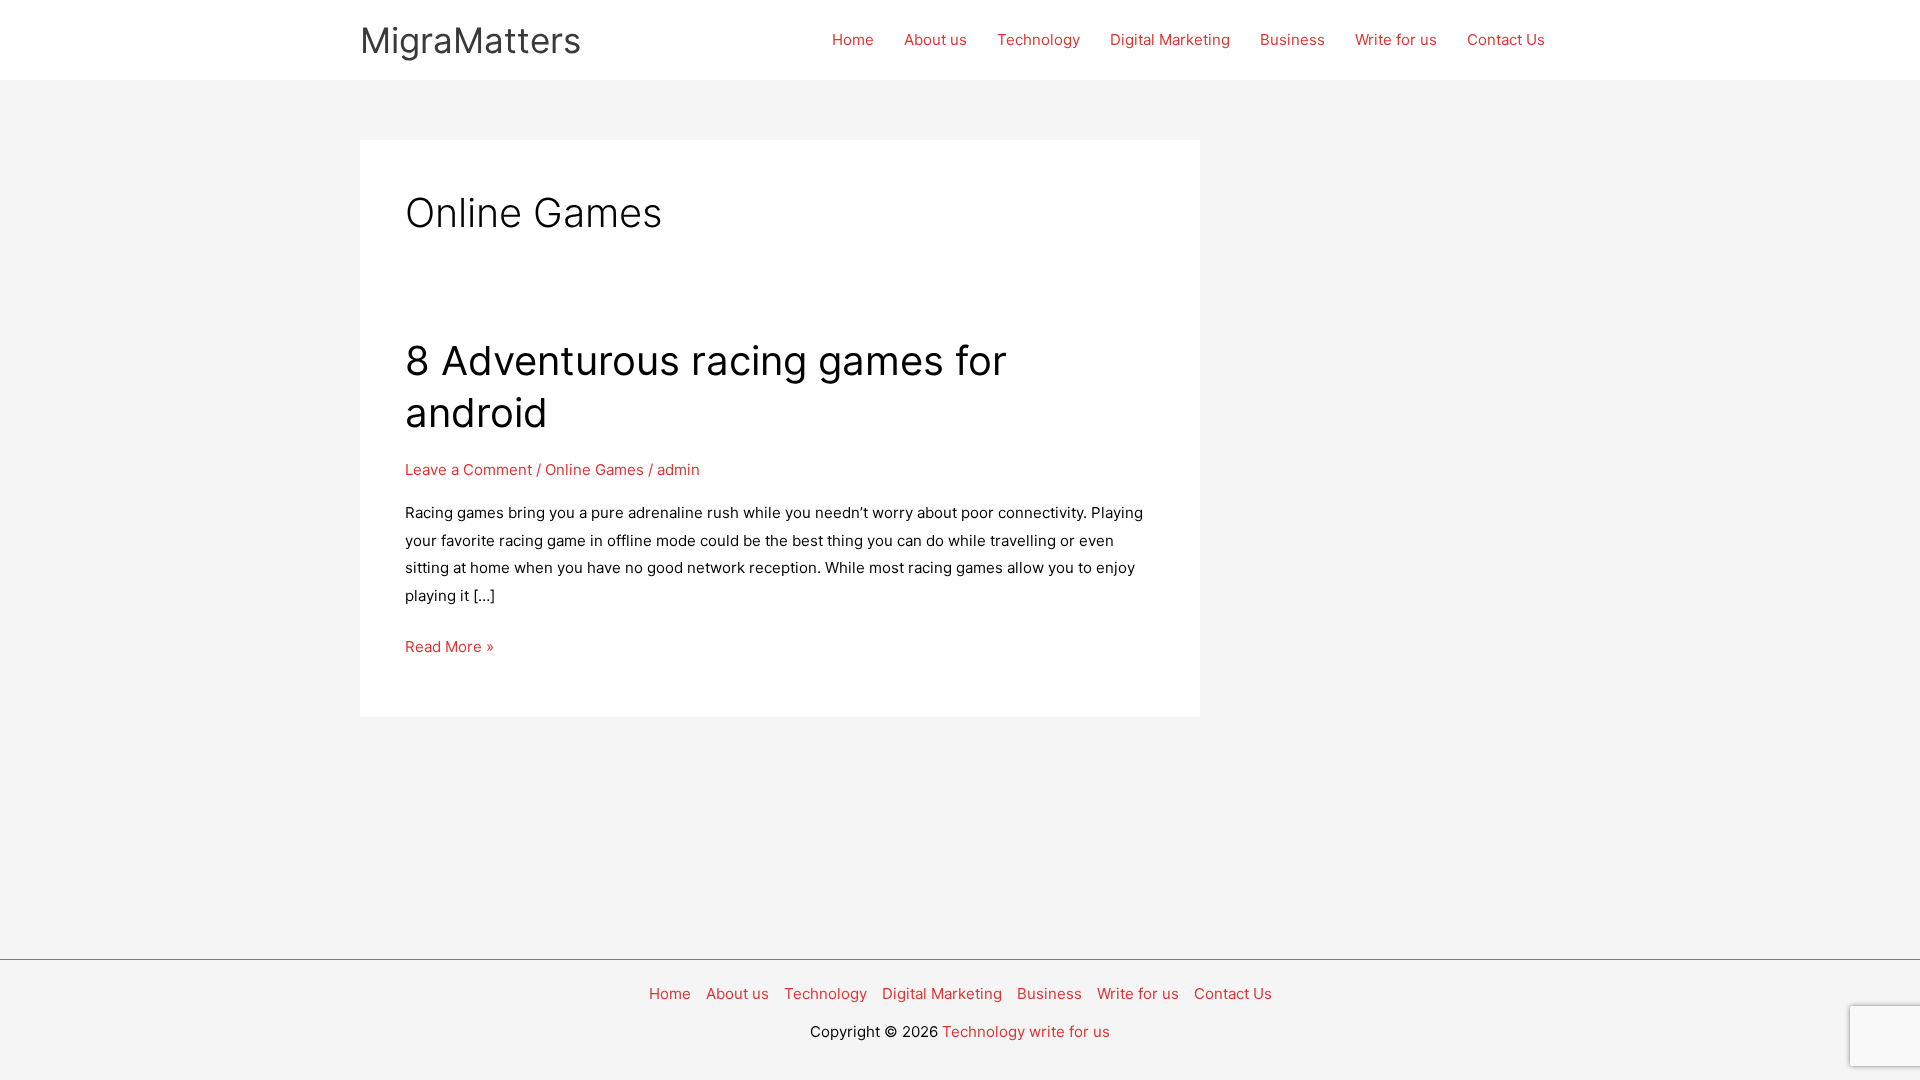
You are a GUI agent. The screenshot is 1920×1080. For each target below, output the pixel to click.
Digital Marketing (1170, 39)
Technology (1038, 39)
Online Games (594, 469)
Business (1292, 39)
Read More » (449, 648)
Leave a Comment (468, 469)
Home (853, 39)
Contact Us (1506, 39)
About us (935, 39)
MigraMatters (470, 40)
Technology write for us (1026, 1031)
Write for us (1396, 39)
